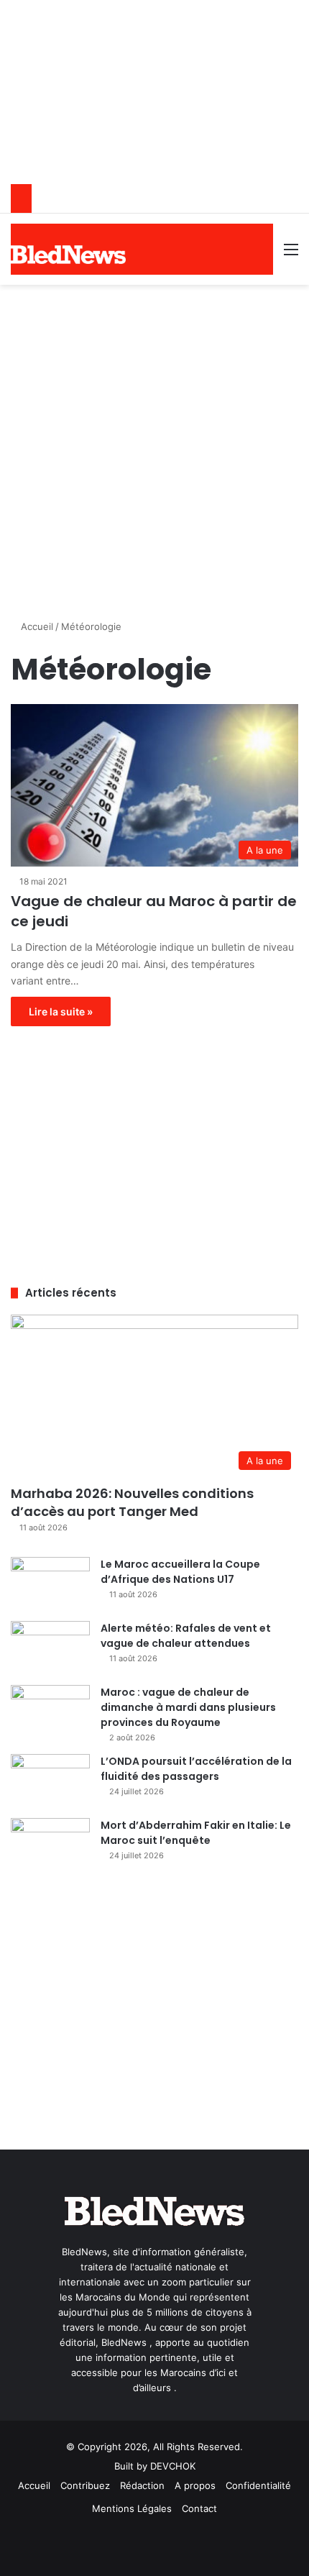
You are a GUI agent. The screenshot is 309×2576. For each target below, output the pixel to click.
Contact (199, 2508)
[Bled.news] (68, 255)
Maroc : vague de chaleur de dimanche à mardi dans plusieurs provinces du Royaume (188, 1707)
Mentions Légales (132, 2508)
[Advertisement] (154, 447)
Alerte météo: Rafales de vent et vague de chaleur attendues (186, 1636)
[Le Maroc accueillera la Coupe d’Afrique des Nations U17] (50, 1584)
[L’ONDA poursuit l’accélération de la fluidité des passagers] (50, 1781)
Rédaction (142, 2485)
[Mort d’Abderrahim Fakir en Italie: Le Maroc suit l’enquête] (50, 1845)
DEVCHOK (173, 2466)
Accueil (36, 626)
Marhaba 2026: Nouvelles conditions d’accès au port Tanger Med (132, 1502)
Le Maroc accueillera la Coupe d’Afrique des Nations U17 (180, 1572)
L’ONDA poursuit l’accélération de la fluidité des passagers (196, 1769)
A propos (195, 2485)
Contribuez (85, 2485)
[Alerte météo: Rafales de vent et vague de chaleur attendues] (50, 1648)
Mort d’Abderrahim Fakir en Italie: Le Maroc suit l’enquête (196, 1833)
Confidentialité (258, 2485)
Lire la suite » (61, 1011)
